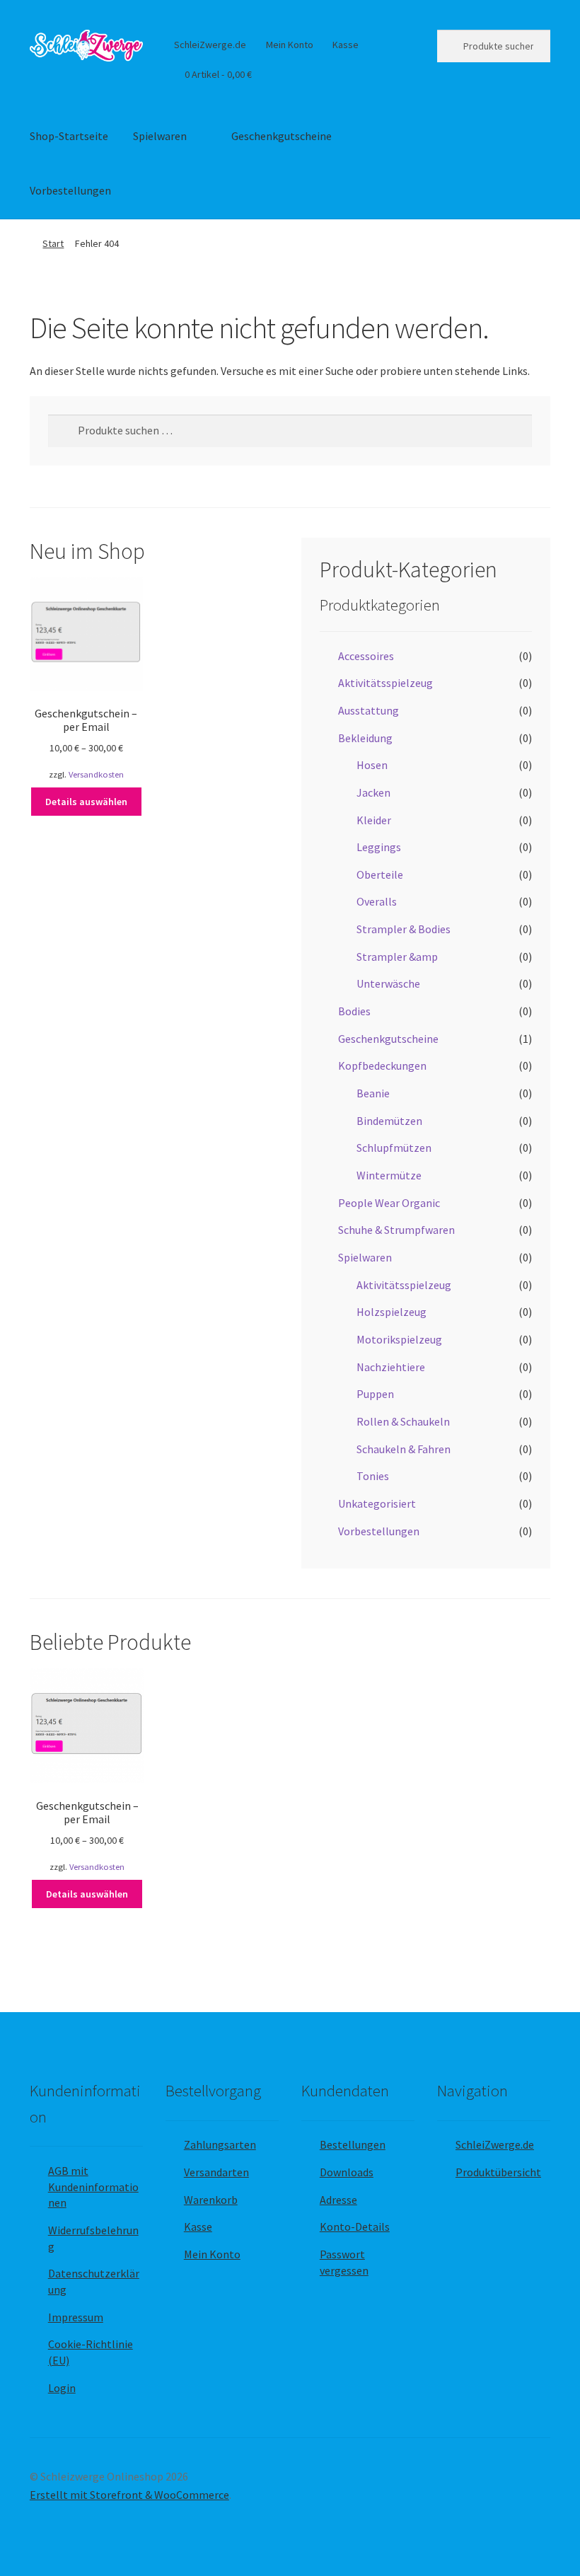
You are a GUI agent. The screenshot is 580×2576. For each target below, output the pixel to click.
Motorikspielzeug (399, 1339)
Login (62, 2388)
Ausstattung (369, 710)
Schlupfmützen (394, 1148)
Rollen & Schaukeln (403, 1421)
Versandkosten (96, 774)
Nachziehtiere (391, 1367)
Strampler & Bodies (404, 929)
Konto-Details (355, 2226)
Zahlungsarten (220, 2144)
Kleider (374, 820)
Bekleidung (365, 738)
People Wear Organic (389, 1203)
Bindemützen (389, 1121)
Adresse (338, 2200)
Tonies (373, 1476)
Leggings (379, 847)
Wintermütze (389, 1175)
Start (53, 243)
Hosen (372, 765)
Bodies (354, 1011)
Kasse (346, 45)
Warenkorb (211, 2200)
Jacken (373, 792)
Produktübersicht (498, 2172)
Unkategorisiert (377, 1503)
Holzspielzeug (391, 1312)
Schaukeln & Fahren (404, 1449)
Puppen (375, 1394)
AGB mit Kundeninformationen (93, 2187)
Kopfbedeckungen (382, 1065)
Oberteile (380, 874)
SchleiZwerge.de (210, 45)
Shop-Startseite (69, 136)
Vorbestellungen (70, 190)
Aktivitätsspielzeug (385, 683)
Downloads (347, 2172)
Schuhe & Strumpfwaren (396, 1230)
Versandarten (216, 2172)
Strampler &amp (397, 957)
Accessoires (366, 656)
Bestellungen (353, 2144)
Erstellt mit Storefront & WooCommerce (129, 2495)
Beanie (373, 1093)
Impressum (76, 2317)
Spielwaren (160, 136)
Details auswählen (86, 802)
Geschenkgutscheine (282, 136)
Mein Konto (290, 45)
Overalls (377, 901)
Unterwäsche (388, 983)
